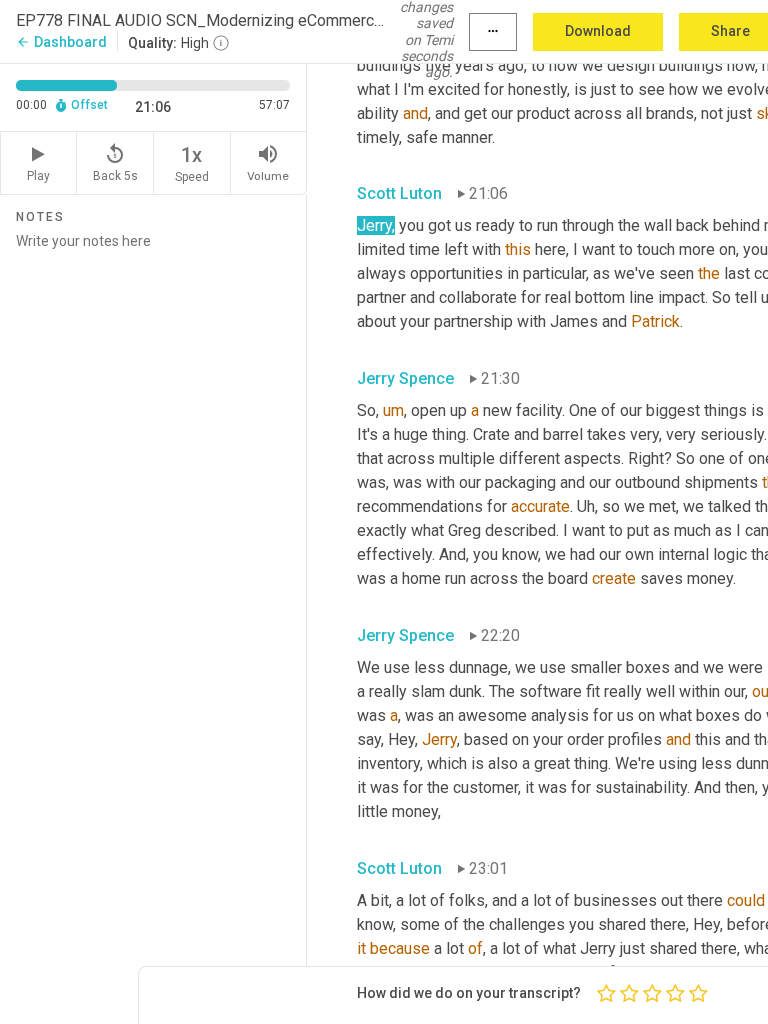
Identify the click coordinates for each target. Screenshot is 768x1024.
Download (598, 31)
